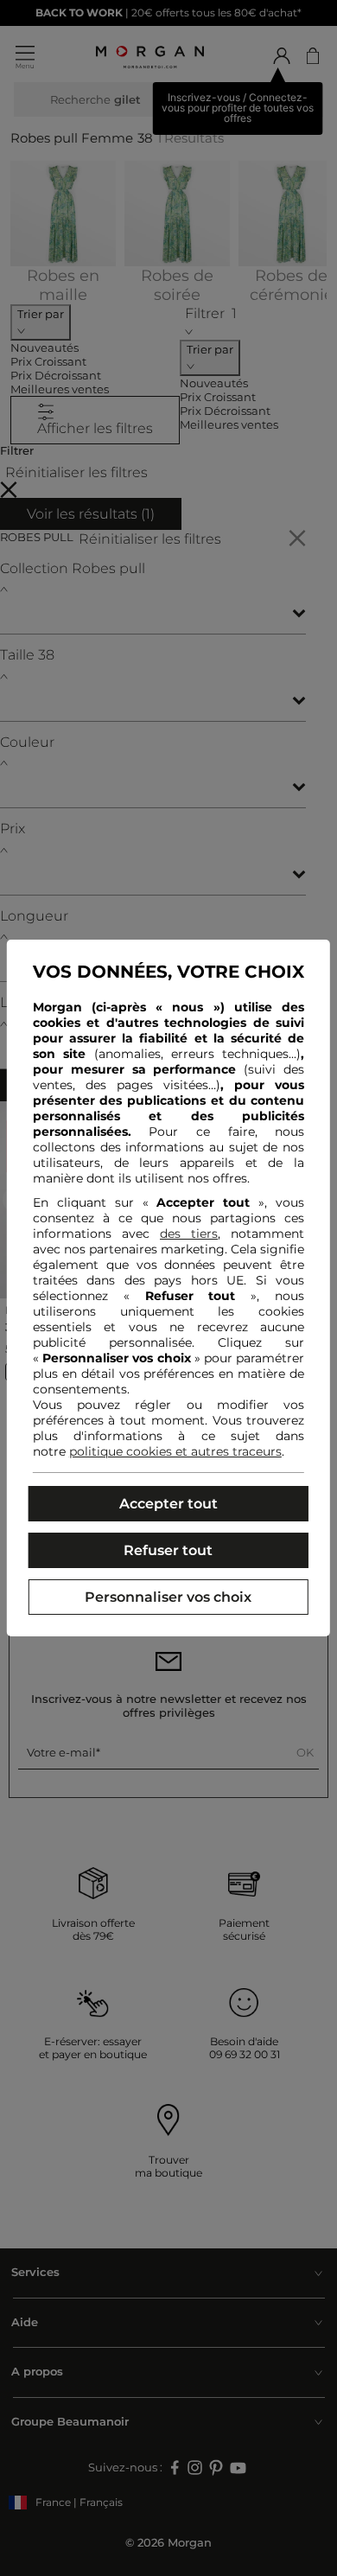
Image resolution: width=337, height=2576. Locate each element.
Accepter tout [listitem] (168, 1504)
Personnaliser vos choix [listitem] (168, 1597)
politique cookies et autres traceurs (175, 1451)
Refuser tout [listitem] (168, 1550)
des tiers (189, 1234)
